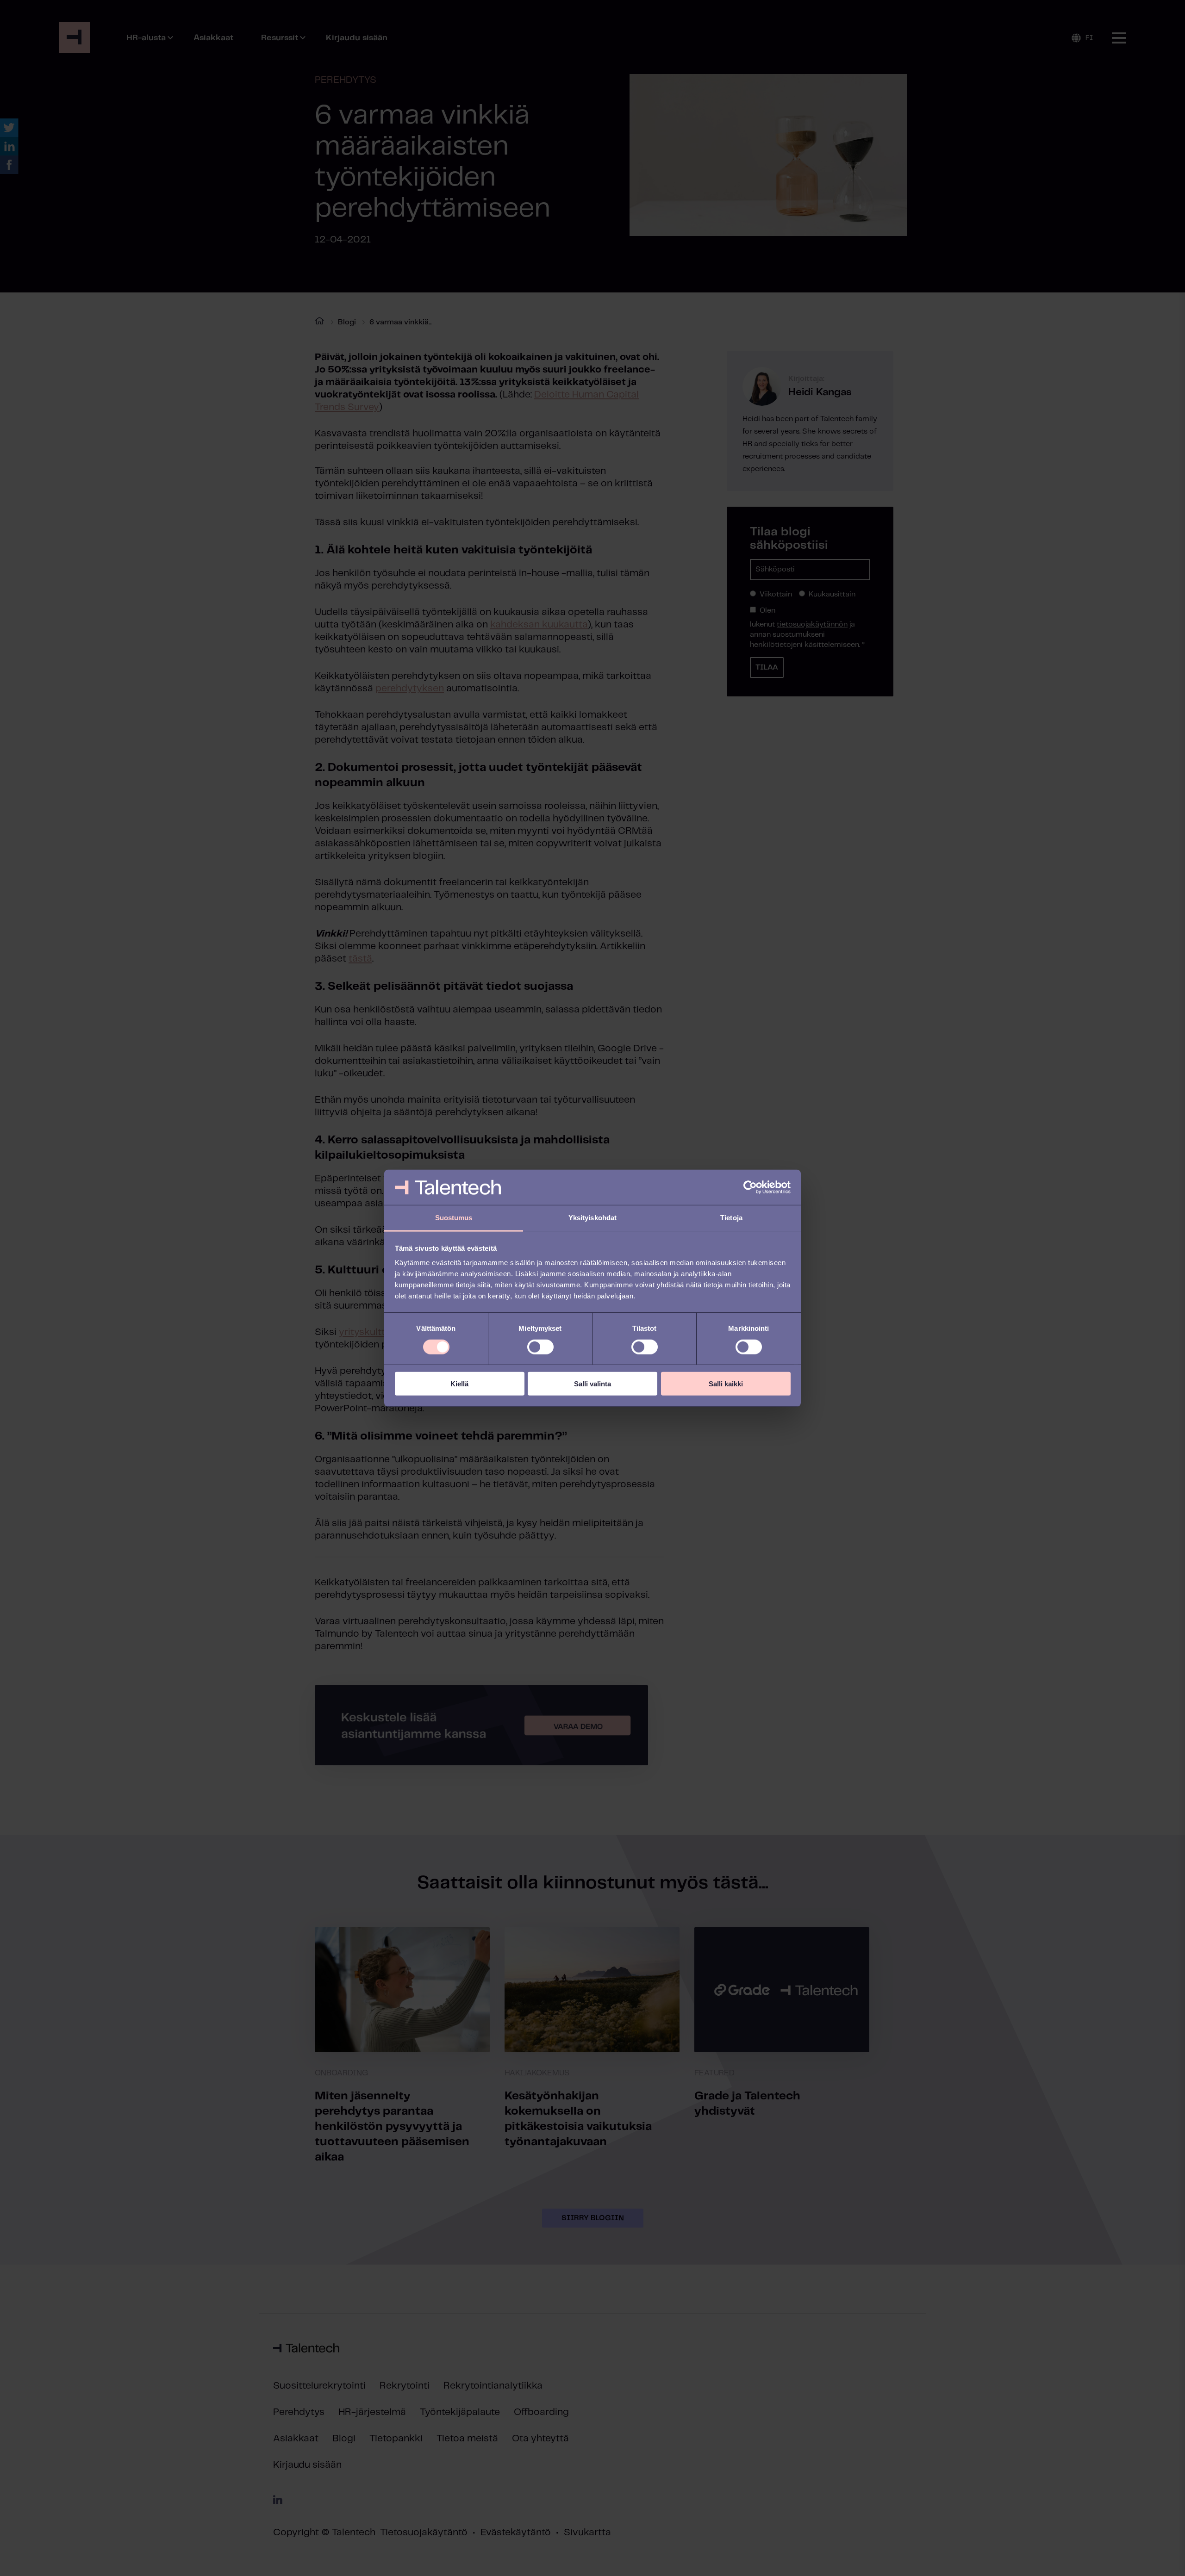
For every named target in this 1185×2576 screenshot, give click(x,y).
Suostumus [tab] (454, 1218)
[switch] (540, 1347)
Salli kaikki (726, 1384)
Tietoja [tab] (731, 1218)
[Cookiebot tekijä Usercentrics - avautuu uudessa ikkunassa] (750, 1187)
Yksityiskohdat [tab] (592, 1218)
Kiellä (459, 1384)
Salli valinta (592, 1384)
